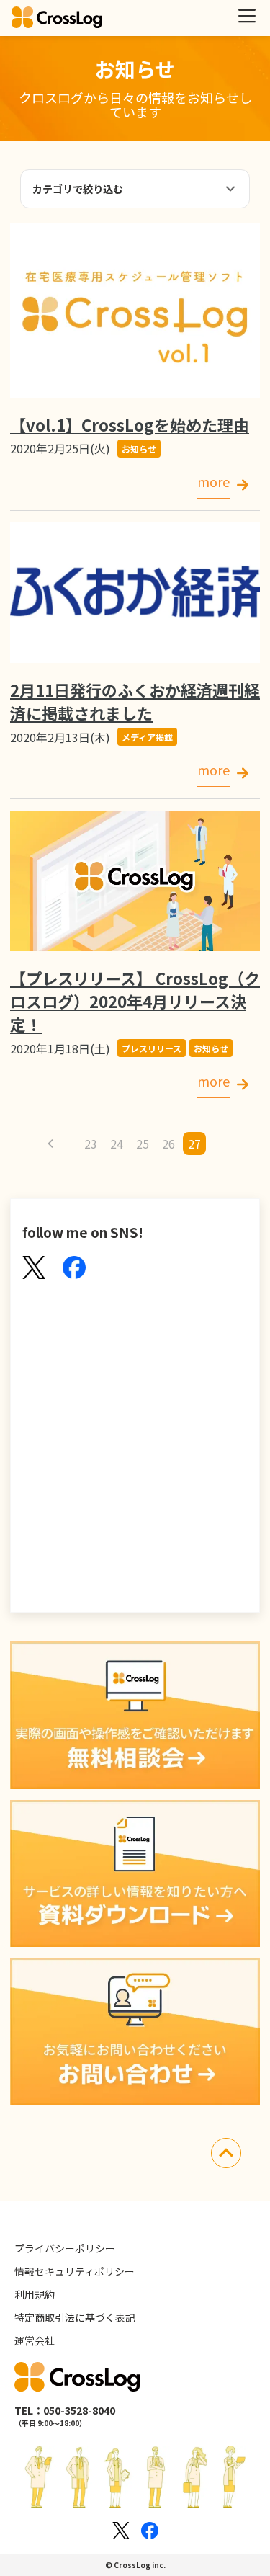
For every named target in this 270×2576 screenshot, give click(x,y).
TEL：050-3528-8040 (65, 2410)
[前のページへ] (50, 1144)
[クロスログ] (57, 18)
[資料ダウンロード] (135, 1876)
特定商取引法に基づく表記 (75, 2317)
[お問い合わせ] (135, 2033)
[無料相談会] (135, 1717)
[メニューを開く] (247, 16)
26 (168, 1144)
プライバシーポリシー (65, 2248)
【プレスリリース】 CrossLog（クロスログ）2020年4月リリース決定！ (135, 1001)
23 (91, 1144)
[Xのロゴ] (121, 2531)
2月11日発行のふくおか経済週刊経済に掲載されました (135, 701)
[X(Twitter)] (34, 1269)
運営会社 (35, 2340)
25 (143, 1144)
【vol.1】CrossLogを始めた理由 (130, 424)
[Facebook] (74, 1269)
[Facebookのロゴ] (150, 2531)
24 (117, 1144)
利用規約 (35, 2294)
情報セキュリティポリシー (75, 2271)
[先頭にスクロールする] (226, 2155)
